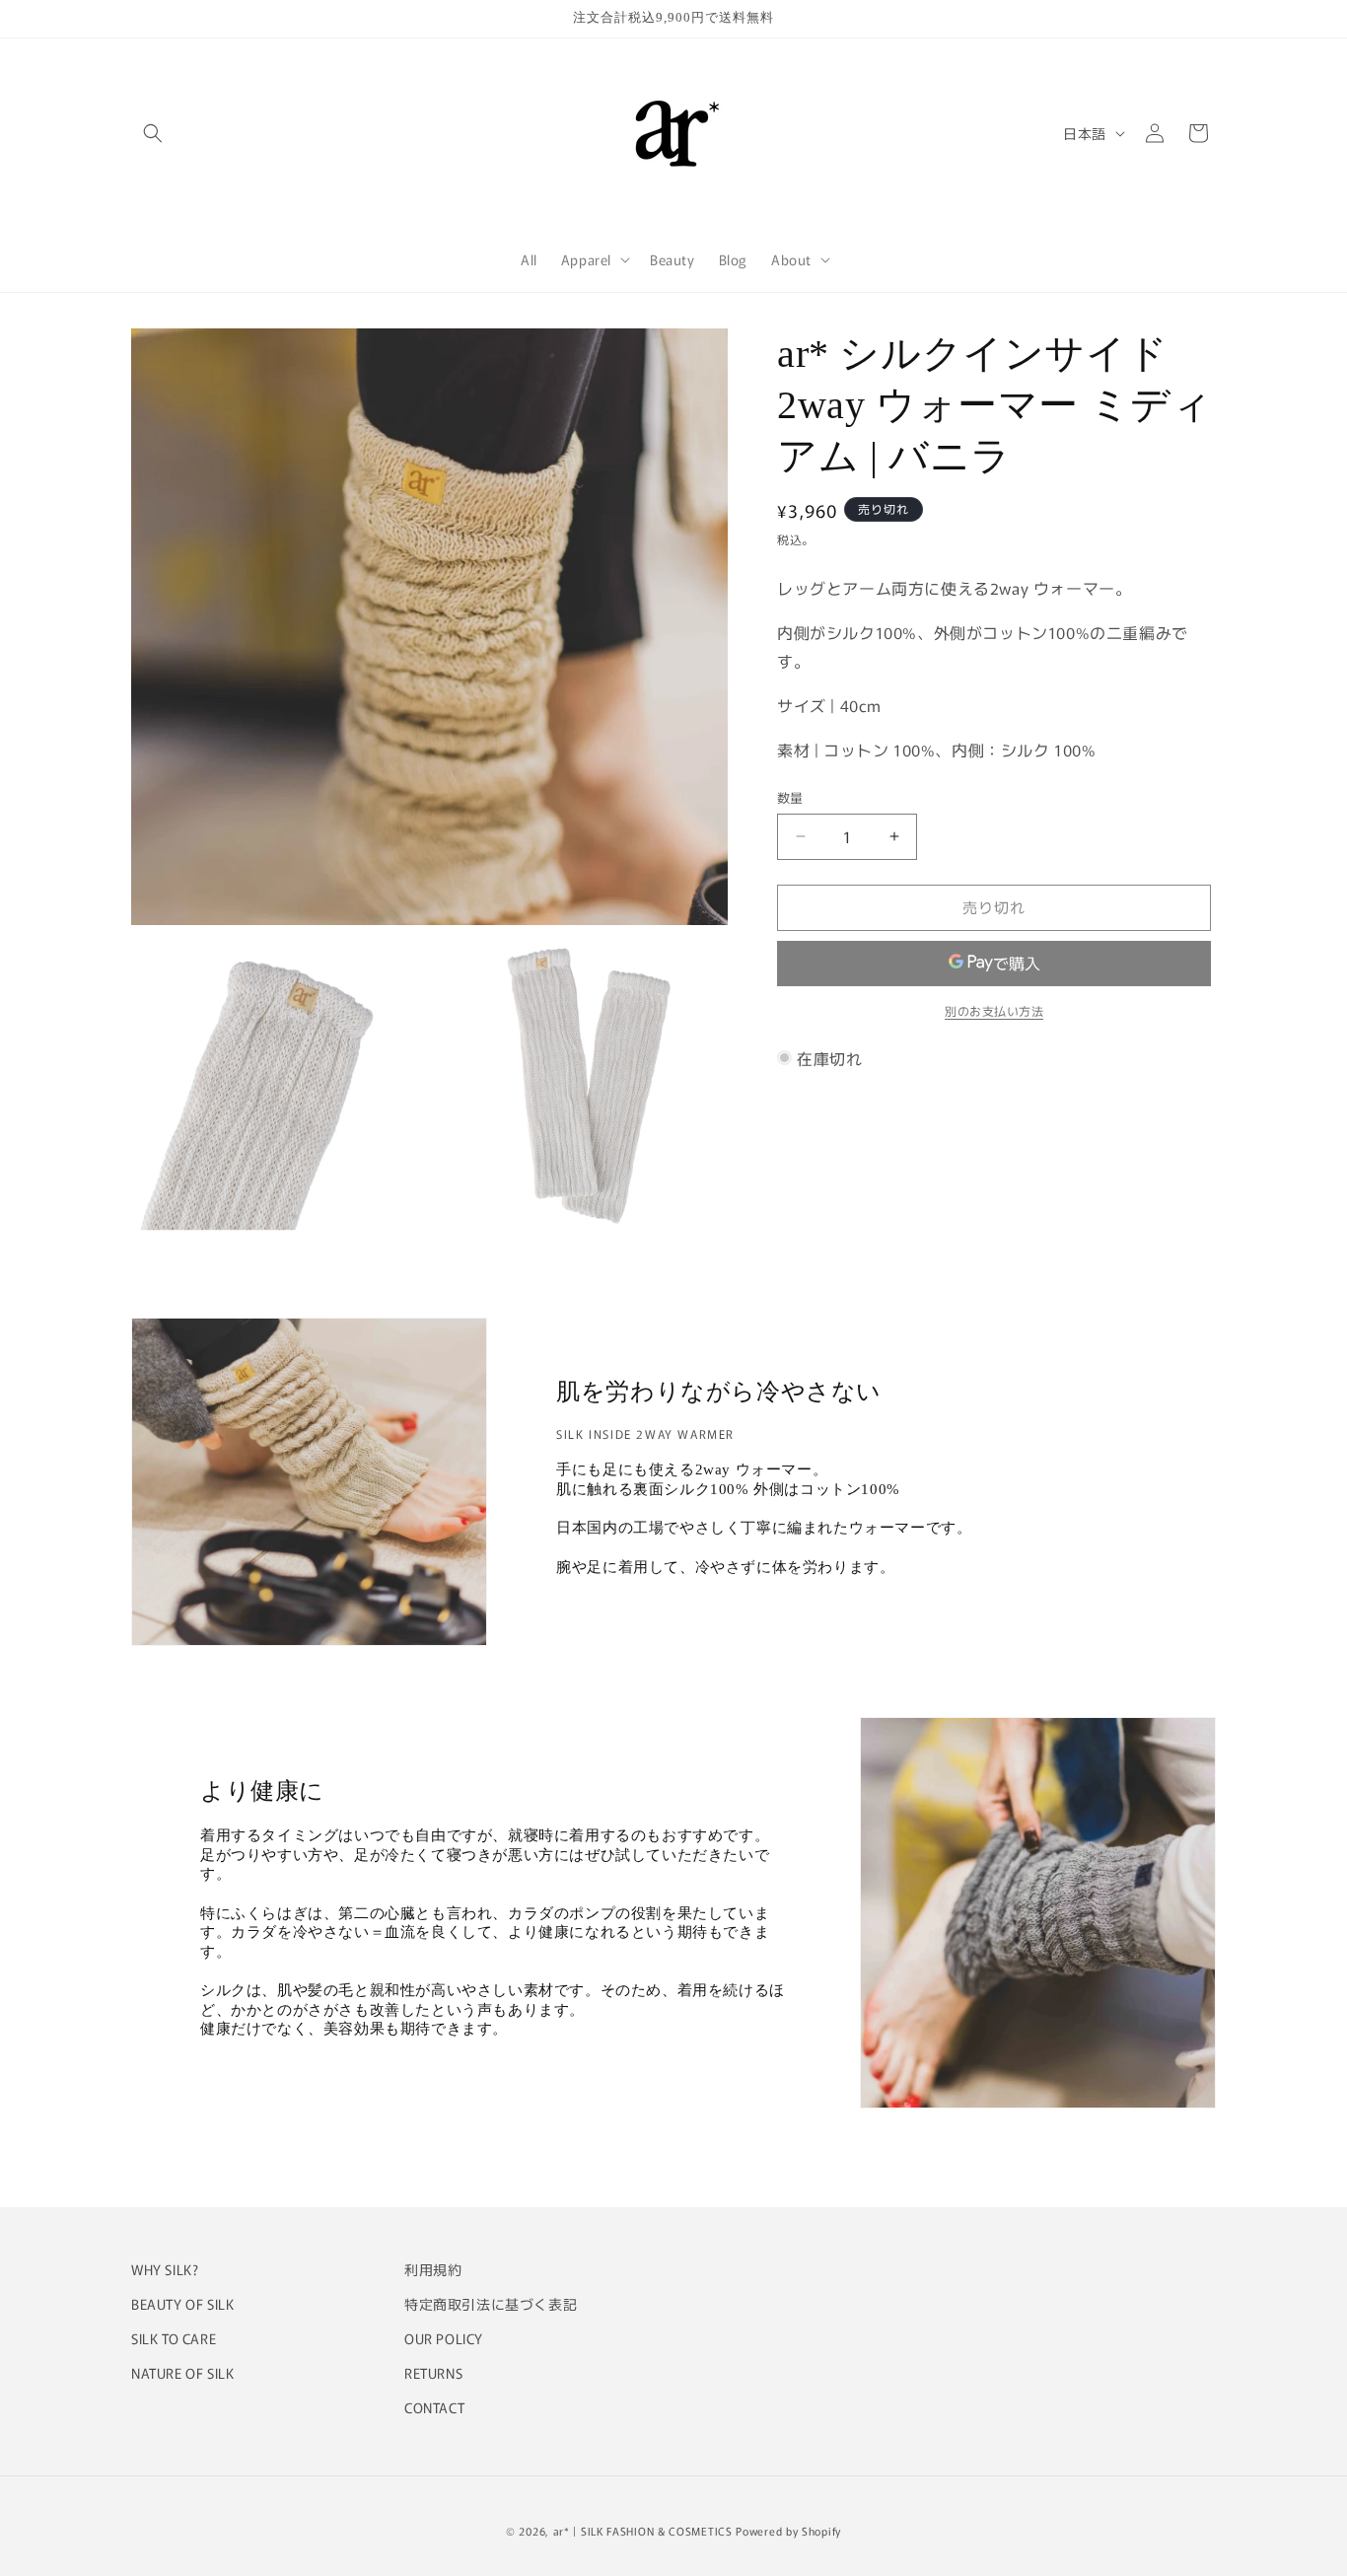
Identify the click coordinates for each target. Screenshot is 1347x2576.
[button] (153, 133)
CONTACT (434, 2407)
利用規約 (433, 2269)
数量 (790, 797)
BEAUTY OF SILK (182, 2304)
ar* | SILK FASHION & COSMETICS (643, 2531)
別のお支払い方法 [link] (994, 1010)
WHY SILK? (165, 2269)
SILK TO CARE (174, 2338)
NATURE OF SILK (182, 2373)
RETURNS (433, 2373)
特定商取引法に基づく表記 (491, 2304)
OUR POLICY (444, 2338)
